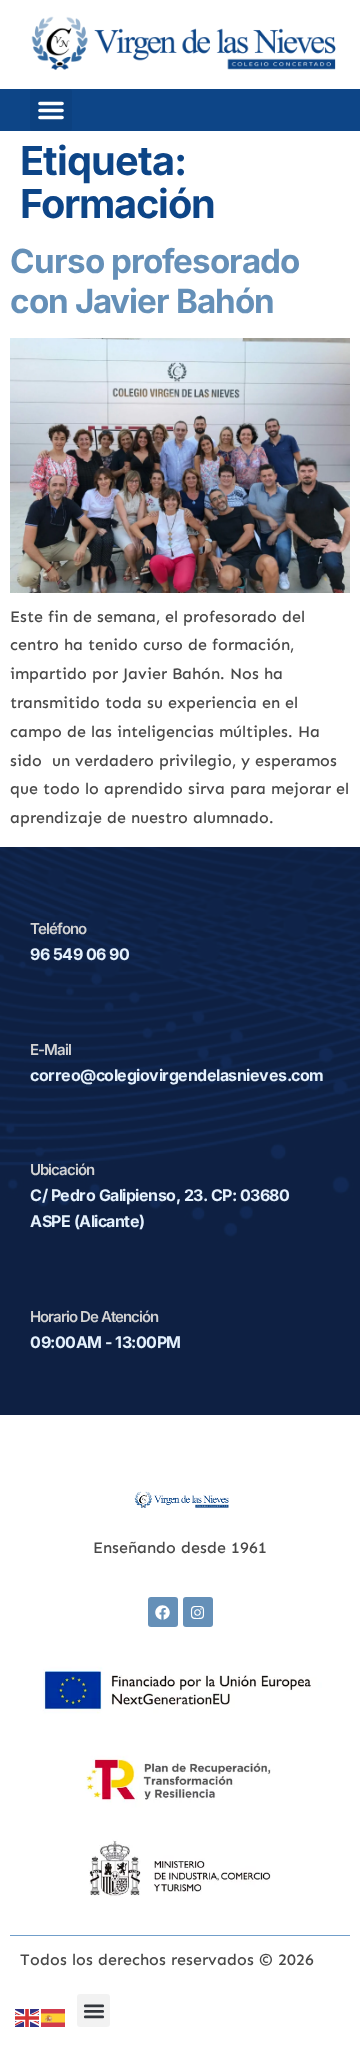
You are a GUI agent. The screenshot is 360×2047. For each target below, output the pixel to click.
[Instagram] (198, 1612)
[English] (28, 2016)
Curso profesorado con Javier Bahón (154, 281)
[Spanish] (54, 2016)
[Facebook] (163, 1612)
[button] (51, 110)
